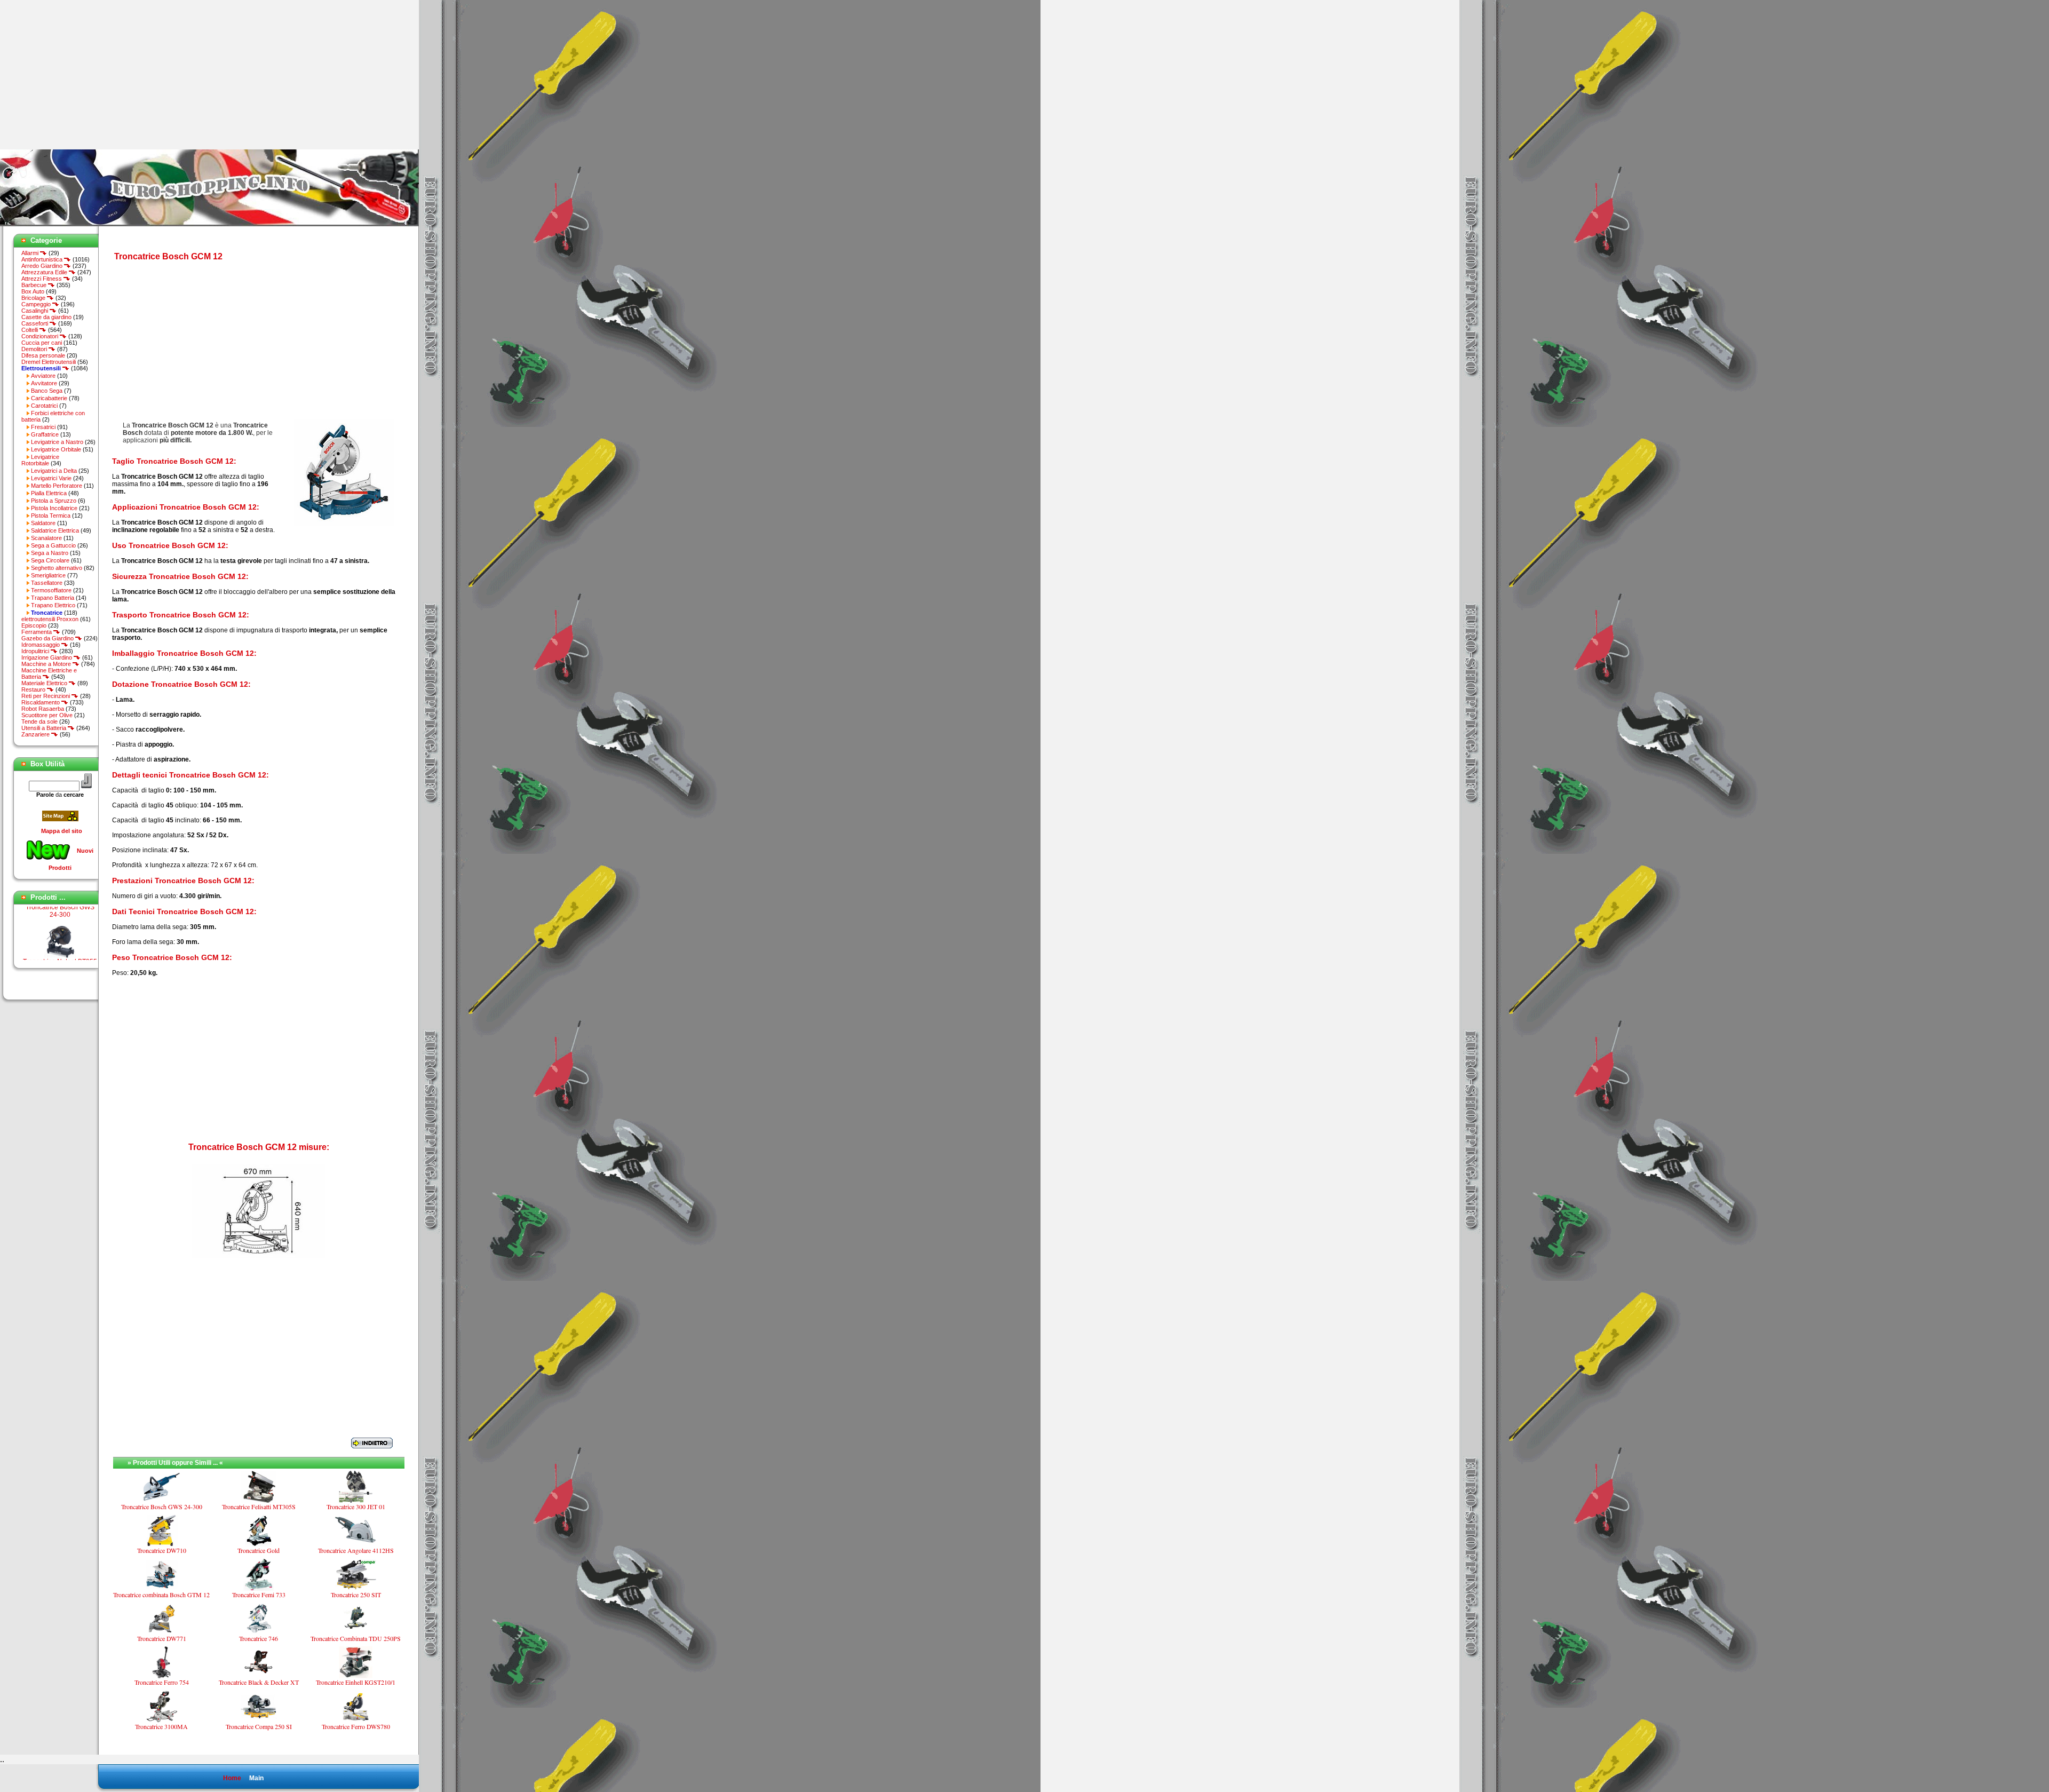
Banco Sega (47, 391)
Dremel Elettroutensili (49, 362)
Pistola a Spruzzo (54, 501)
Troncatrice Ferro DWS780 (356, 1726)
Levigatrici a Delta (54, 471)
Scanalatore (46, 538)
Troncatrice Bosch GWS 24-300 (162, 1506)
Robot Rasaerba (43, 709)
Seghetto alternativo (57, 568)
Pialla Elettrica (49, 493)
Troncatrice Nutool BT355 (60, 935)
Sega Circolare (50, 560)
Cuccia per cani (42, 343)
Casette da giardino (46, 317)
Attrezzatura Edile (45, 272)
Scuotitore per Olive (47, 715)
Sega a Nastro (50, 553)
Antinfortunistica (43, 259)
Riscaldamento (41, 702)
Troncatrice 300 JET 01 (356, 1506)
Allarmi (31, 253)
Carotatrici (44, 406)
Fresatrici (43, 427)
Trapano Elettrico (53, 605)
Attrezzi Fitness (42, 279)
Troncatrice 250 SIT (356, 1595)
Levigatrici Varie (51, 478)
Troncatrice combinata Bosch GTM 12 (161, 1595)
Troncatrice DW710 (162, 1550)
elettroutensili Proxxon (50, 619)
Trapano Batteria (53, 598)
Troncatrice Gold (259, 1550)
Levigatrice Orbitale (56, 449)
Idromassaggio (41, 645)
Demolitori (35, 349)
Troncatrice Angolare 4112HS (356, 1550)
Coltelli (30, 330)
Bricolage (34, 298)
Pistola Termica (51, 516)
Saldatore (43, 523)
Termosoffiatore (51, 590)
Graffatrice (45, 434)
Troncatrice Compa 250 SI (259, 1726)
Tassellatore (47, 583)
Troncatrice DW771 (162, 1638)
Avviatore (43, 376)
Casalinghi (35, 311)
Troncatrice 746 (259, 1638)
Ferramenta (37, 632)
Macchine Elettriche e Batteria (49, 673)
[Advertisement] (90, 75)
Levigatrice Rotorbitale (40, 460)
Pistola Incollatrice (54, 508)
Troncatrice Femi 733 (259, 1595)
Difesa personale (43, 355)
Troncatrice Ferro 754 (162, 1682)
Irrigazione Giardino (47, 657)
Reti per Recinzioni (46, 696)
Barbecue (35, 285)
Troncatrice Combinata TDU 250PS (356, 1638)
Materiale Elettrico (45, 683)
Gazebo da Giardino (48, 638)
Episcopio (34, 625)
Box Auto (33, 291)
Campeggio (37, 304)
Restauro (34, 689)
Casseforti (35, 323)
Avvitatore (44, 383)
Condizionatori (41, 336)
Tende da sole (39, 721)
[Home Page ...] (209, 224)
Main (256, 1778)
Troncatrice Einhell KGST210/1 (356, 1682)
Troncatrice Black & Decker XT (259, 1682)
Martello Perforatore (57, 486)
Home (232, 1778)
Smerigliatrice (48, 575)
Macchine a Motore (47, 664)
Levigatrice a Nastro (57, 442)
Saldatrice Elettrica (55, 530)
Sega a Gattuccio (53, 545)
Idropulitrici (36, 651)
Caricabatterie (49, 398)
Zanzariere (36, 734)
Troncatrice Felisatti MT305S (259, 1506)
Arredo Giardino (43, 266)
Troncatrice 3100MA (161, 1726)
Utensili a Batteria (45, 728)
